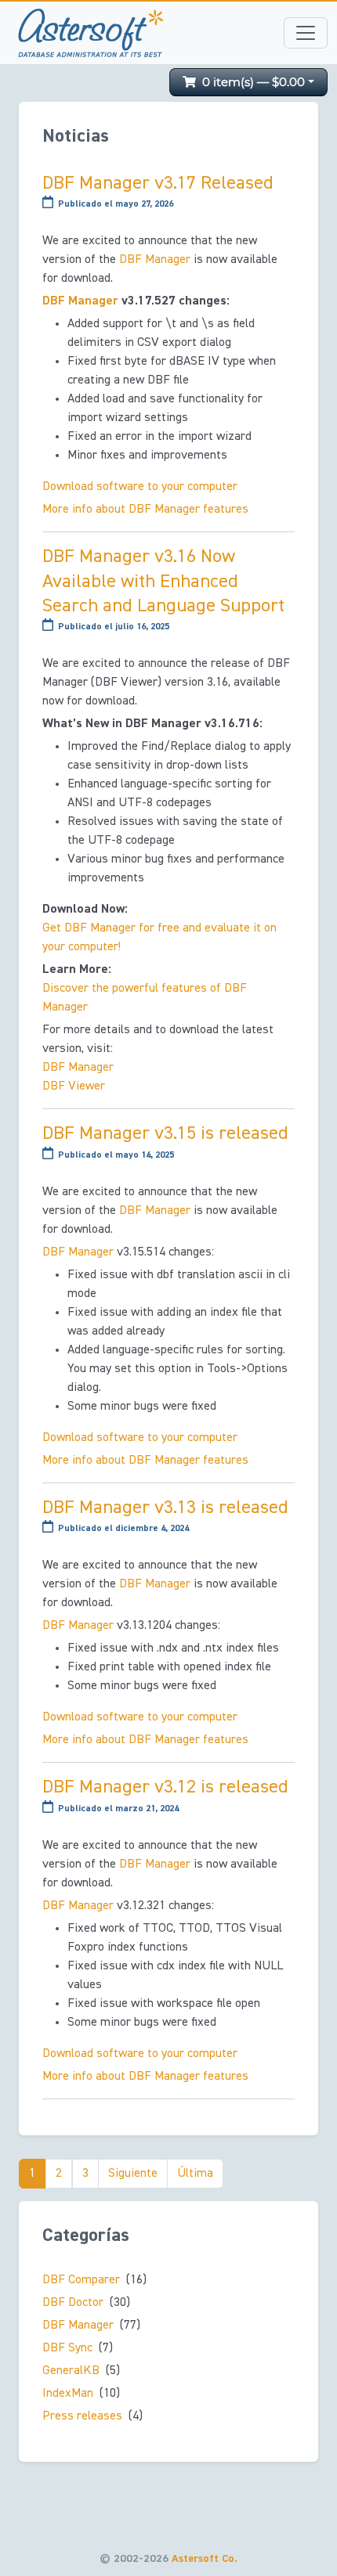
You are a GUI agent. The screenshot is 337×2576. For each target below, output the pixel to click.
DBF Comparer (81, 2280)
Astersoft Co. (205, 2559)
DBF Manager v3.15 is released (165, 1133)
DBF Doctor (73, 2303)
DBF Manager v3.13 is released (165, 1508)
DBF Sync (67, 2348)
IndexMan (68, 2394)
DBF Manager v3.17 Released (158, 183)
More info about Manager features (145, 510)
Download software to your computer (140, 487)
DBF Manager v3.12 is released (165, 1787)
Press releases (82, 2416)
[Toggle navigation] (306, 33)
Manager (155, 260)
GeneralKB (71, 2371)
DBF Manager (78, 2326)
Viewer (74, 1086)
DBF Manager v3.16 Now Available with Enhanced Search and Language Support (163, 581)
